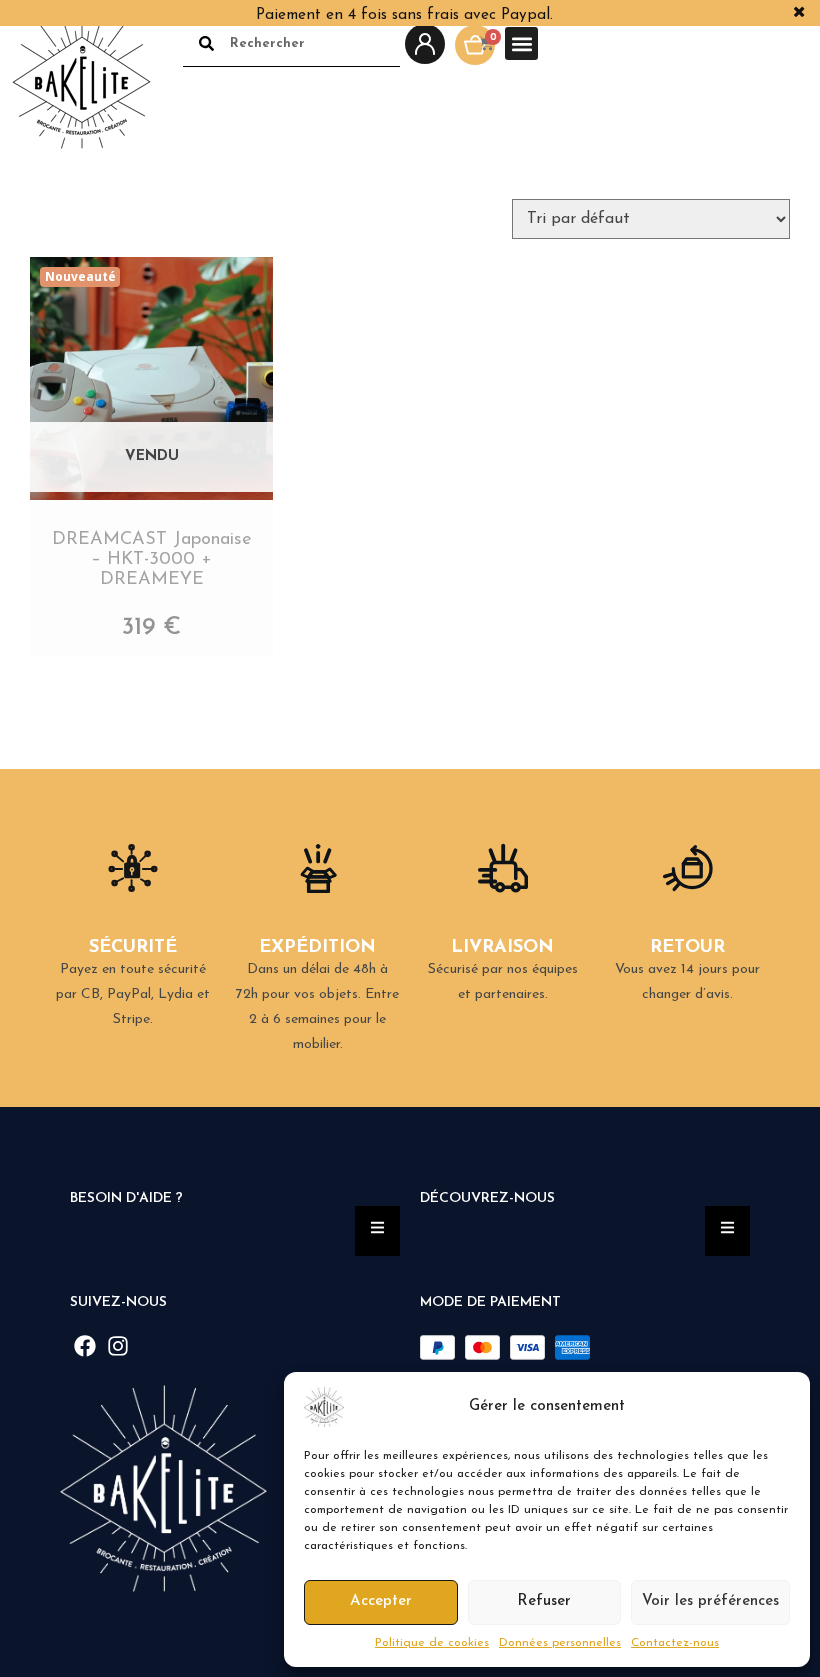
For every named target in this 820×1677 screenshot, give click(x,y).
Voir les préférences (710, 1601)
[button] (780, 1407)
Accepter (381, 1601)
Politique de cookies (432, 1643)
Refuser (544, 1601)
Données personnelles (560, 1643)
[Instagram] (118, 1345)
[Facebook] (85, 1345)
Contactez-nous (675, 1643)
